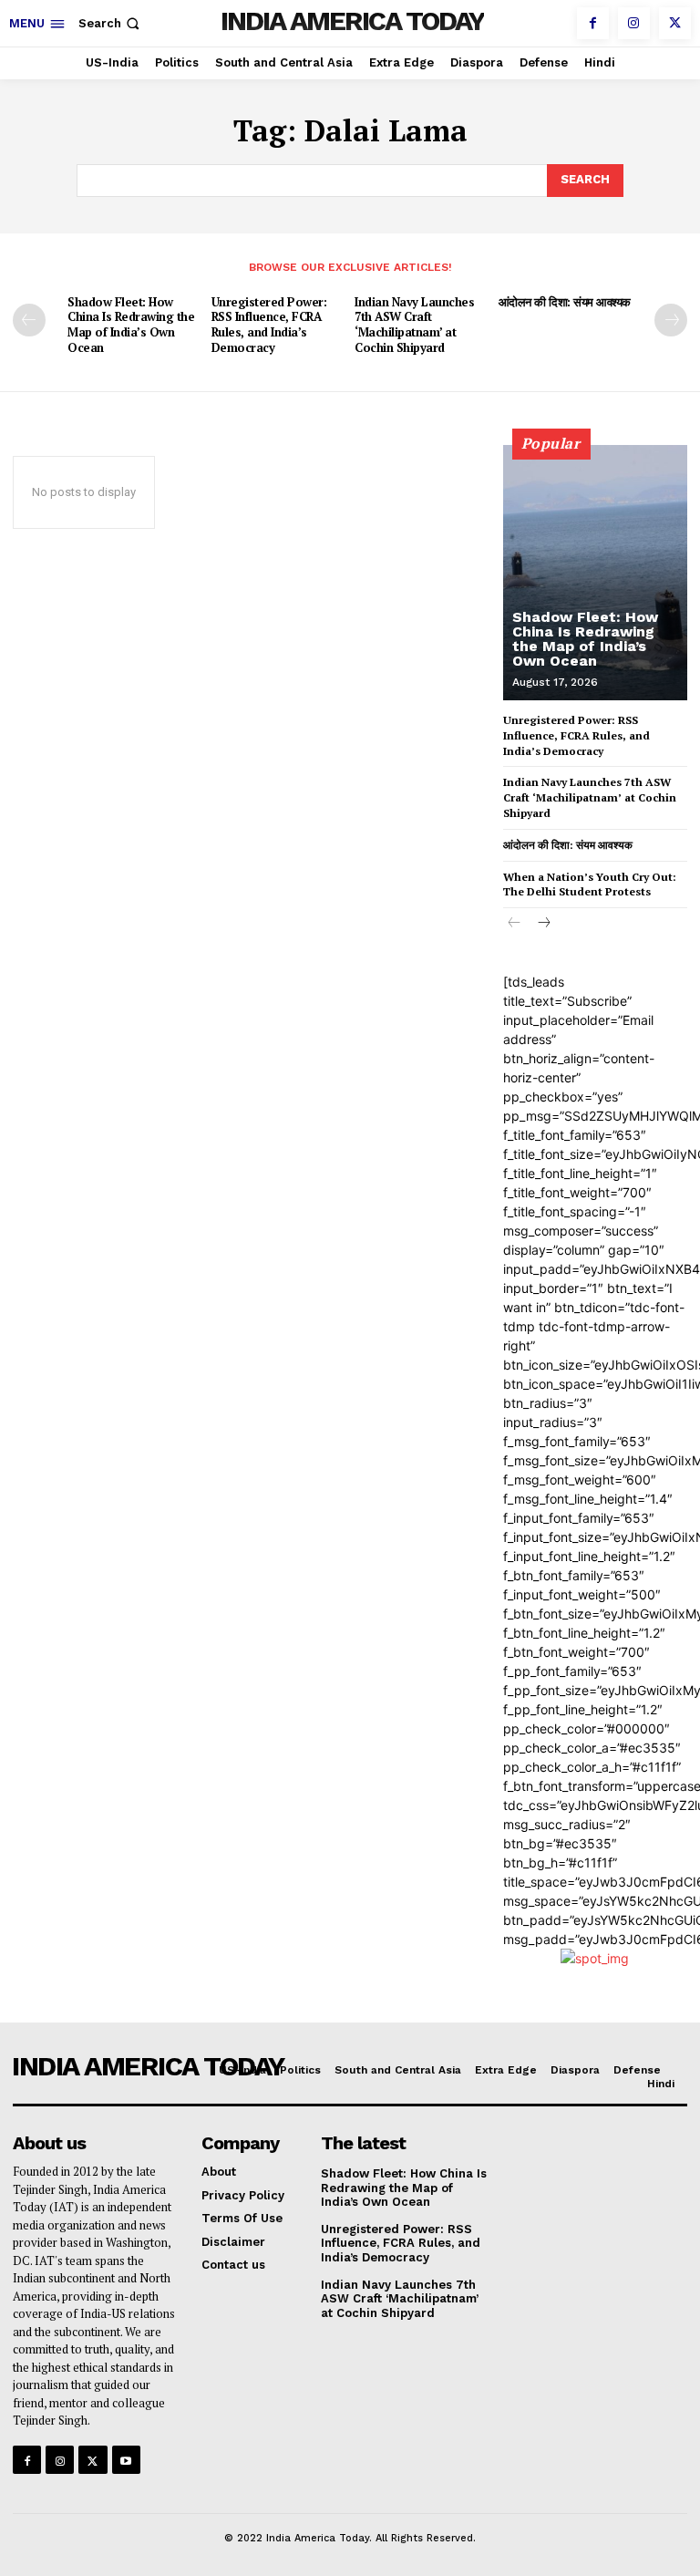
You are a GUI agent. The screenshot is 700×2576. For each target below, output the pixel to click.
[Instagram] (634, 23)
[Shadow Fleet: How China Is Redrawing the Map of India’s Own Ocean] (595, 573)
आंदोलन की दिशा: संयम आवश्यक (565, 302)
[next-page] (671, 320)
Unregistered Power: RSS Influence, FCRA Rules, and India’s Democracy (269, 325)
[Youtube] (126, 2460)
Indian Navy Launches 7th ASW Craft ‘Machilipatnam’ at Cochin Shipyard (414, 325)
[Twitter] (675, 23)
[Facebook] (593, 23)
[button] (111, 23)
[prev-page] (29, 320)
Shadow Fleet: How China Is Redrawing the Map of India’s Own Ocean (131, 325)
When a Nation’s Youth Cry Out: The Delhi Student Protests (590, 885)
